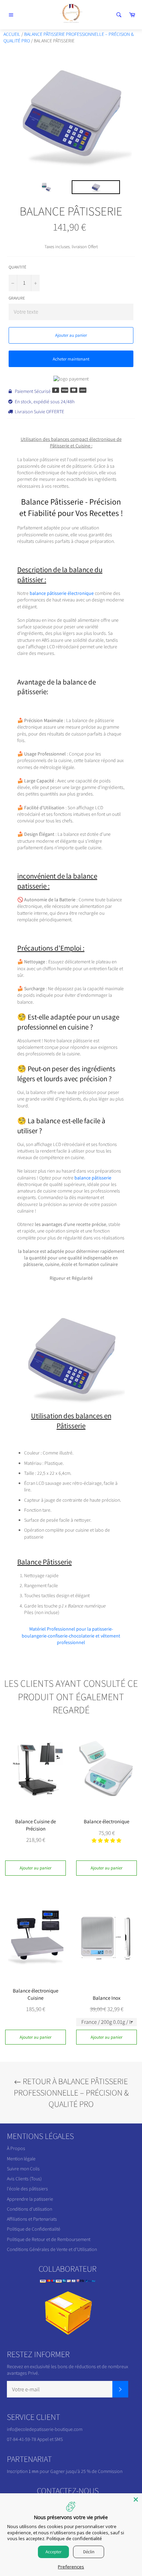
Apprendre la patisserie (30, 2199)
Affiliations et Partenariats (32, 2219)
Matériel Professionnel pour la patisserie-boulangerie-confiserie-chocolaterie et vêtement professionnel (71, 1636)
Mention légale (21, 2159)
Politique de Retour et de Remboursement (49, 2239)
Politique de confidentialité (74, 2538)
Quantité (17, 267)
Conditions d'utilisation (29, 2209)
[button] (106, 1840)
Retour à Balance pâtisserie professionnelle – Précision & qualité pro (71, 2092)
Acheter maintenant (71, 359)
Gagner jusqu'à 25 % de (74, 2471)
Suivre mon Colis (23, 2169)
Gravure (17, 298)
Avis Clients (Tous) (24, 2179)
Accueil (12, 34)
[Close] (136, 2499)
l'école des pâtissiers (27, 2189)
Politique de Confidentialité (34, 2229)
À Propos (16, 2148)
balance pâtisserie (93, 1178)
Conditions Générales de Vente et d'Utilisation (52, 2249)
